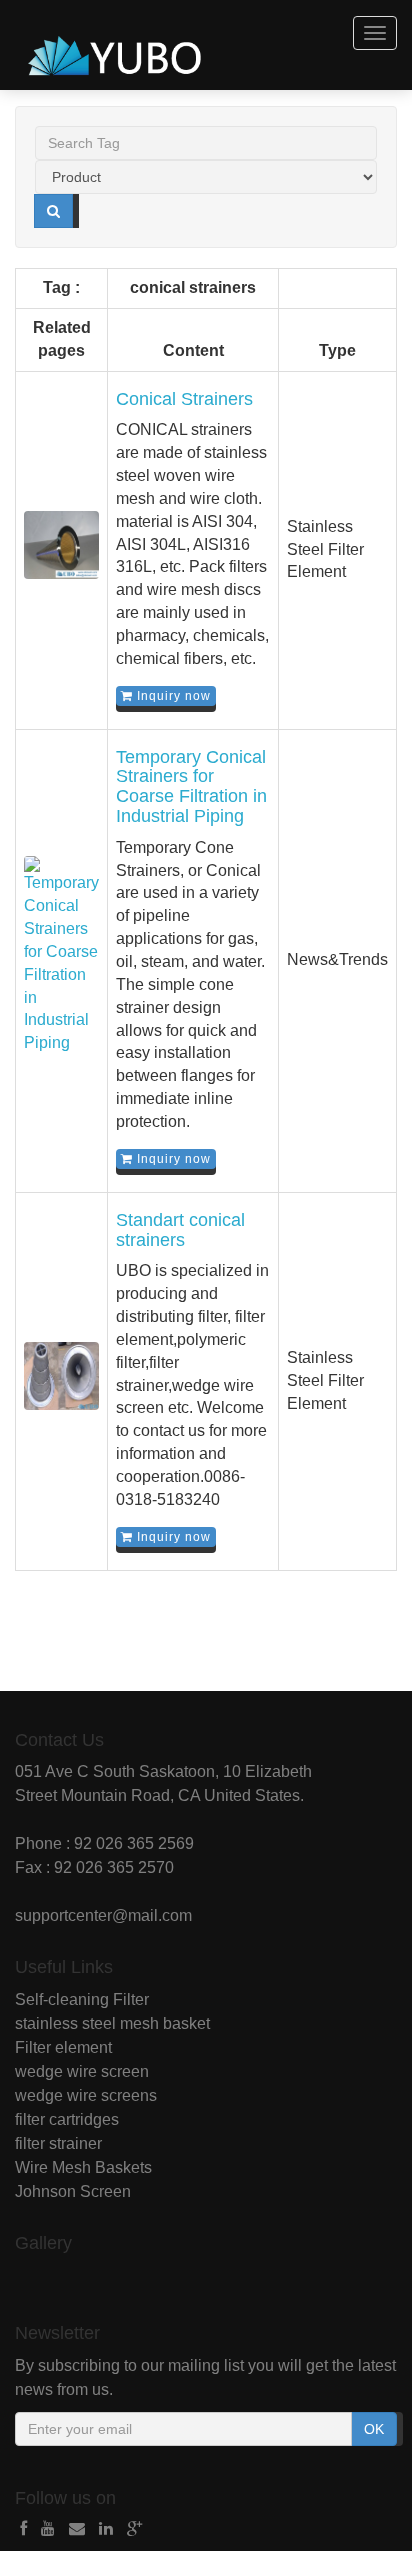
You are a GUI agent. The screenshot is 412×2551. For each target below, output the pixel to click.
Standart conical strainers (180, 1230)
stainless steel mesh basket (112, 2023)
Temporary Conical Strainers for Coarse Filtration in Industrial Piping (191, 786)
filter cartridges (67, 2119)
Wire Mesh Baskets (83, 2167)
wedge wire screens (86, 2095)
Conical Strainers (184, 399)
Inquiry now (172, 696)
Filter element (63, 2047)
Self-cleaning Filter (82, 1999)
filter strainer (58, 2143)
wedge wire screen (82, 2071)
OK (374, 2429)
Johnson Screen (73, 2191)
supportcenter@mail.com (103, 1915)
